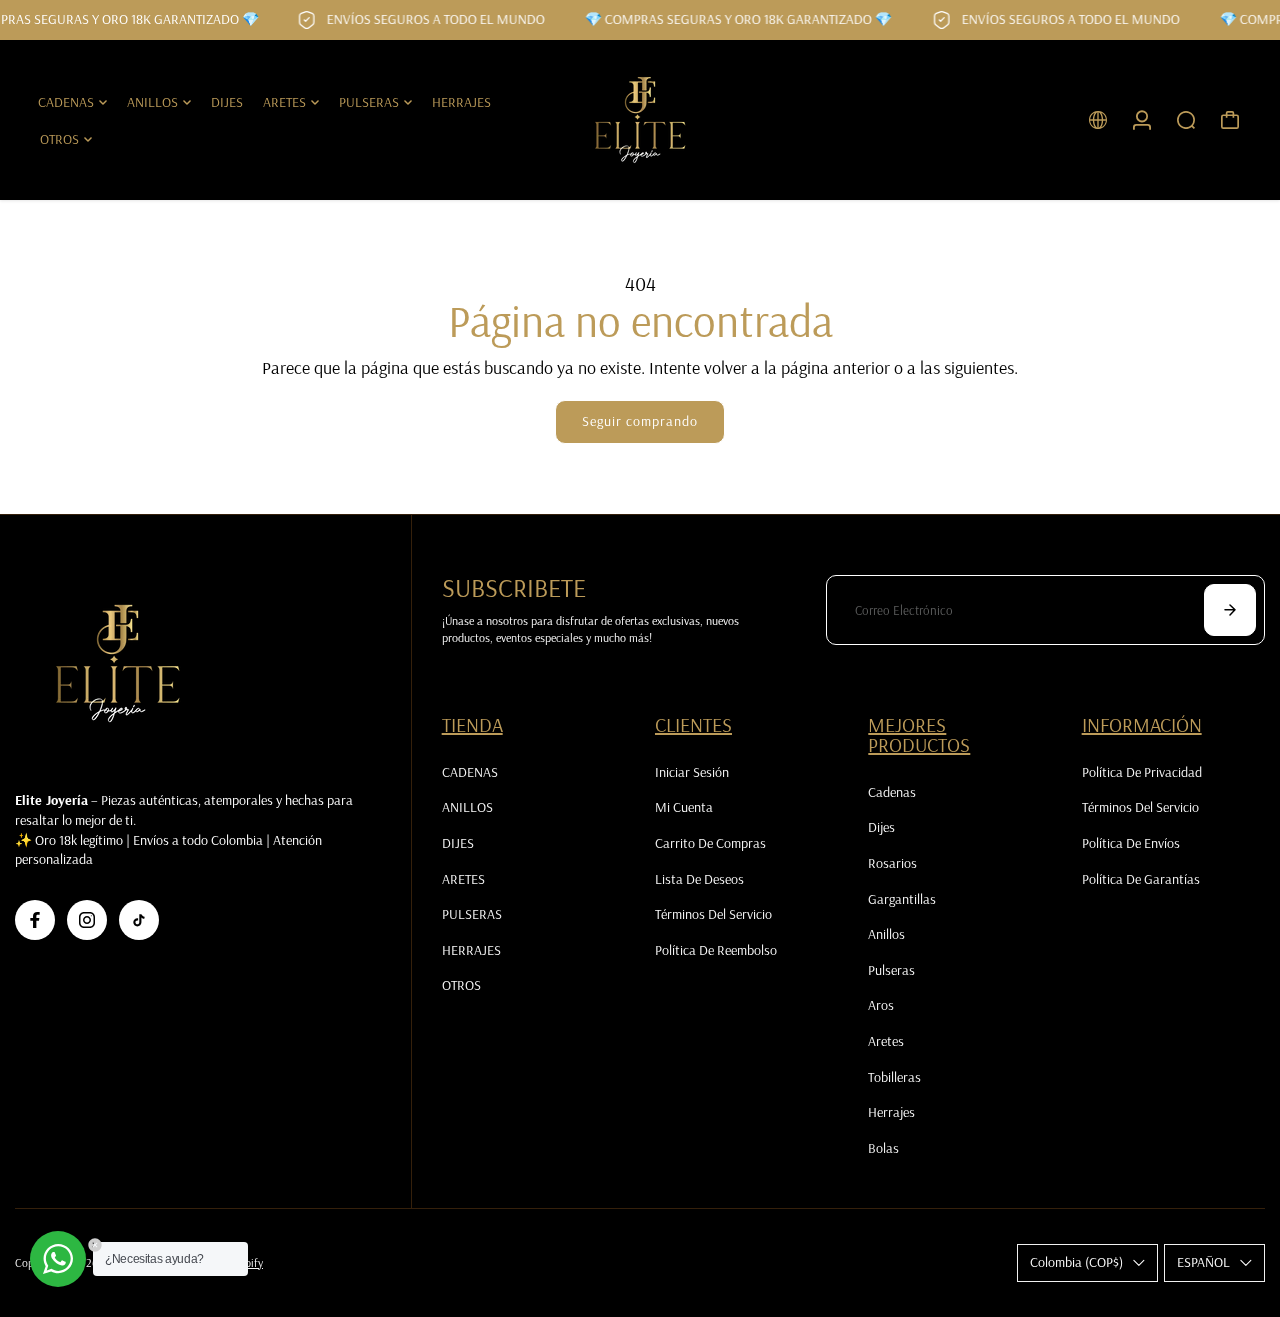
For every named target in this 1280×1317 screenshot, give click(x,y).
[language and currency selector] (1098, 120)
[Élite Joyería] (640, 120)
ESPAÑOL (1203, 1262)
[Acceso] (1142, 120)
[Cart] (1230, 120)
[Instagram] (87, 920)
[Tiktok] (139, 920)
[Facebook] (35, 920)
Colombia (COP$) (1076, 1262)
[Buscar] (1186, 120)
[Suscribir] (1230, 610)
